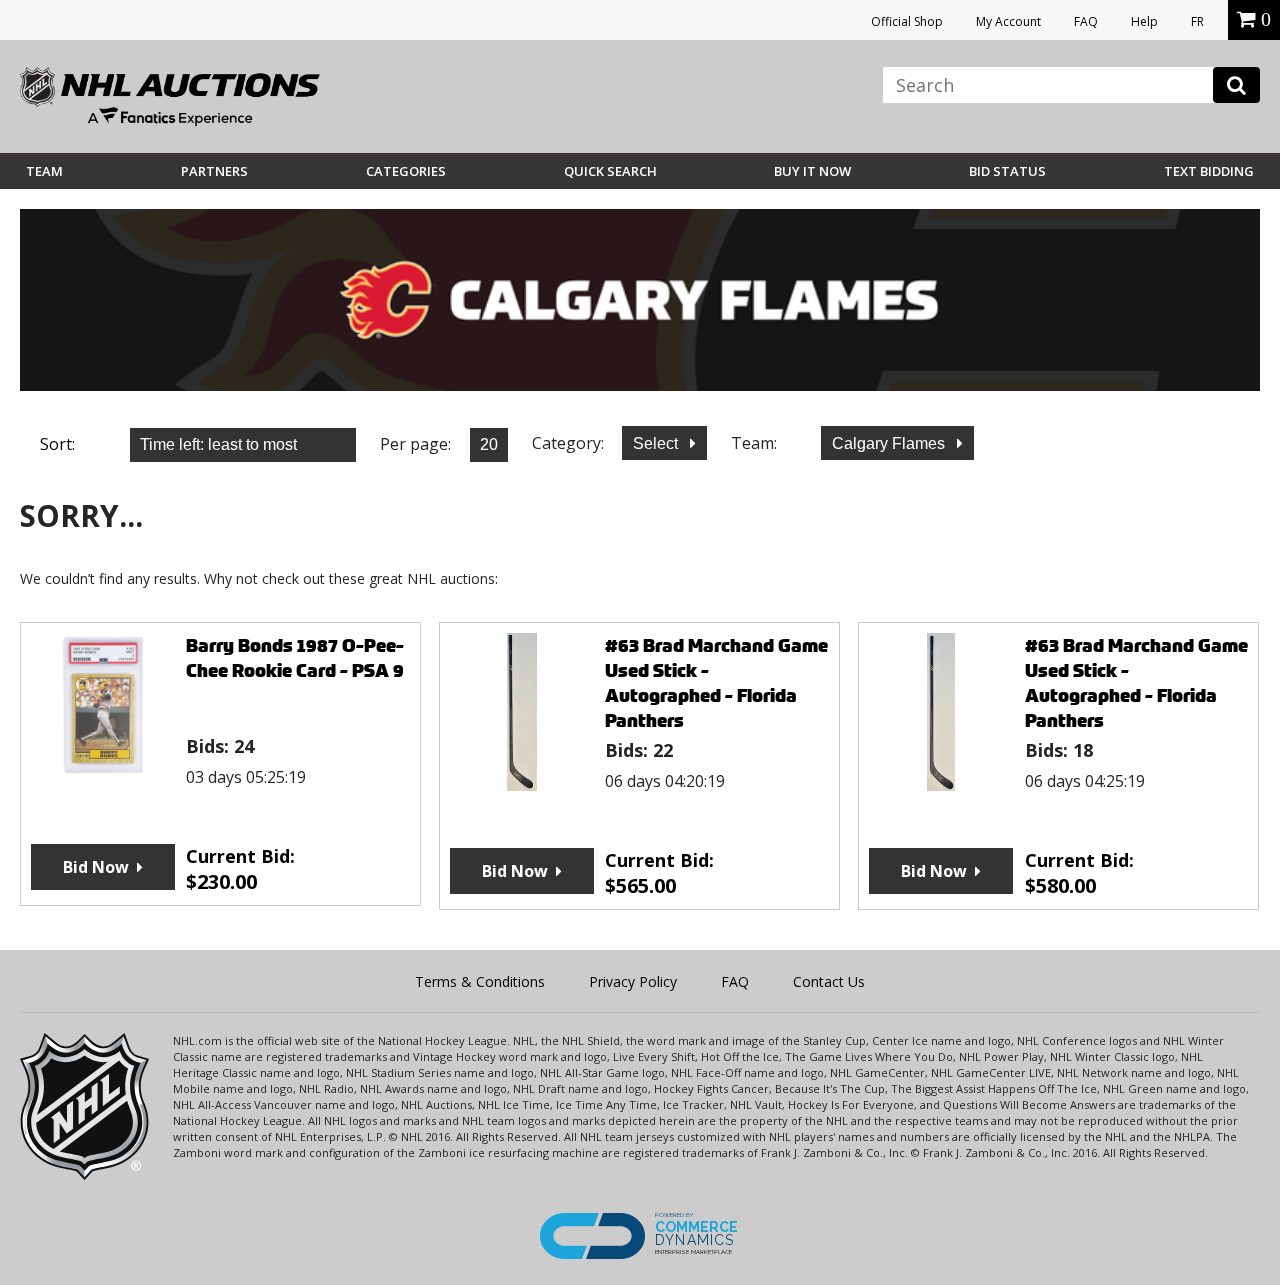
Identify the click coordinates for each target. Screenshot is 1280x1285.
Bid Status (1007, 171)
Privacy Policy (633, 981)
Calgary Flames (890, 443)
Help (1144, 21)
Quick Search (610, 171)
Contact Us (829, 981)
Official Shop (907, 21)
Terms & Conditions (480, 981)
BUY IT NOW (812, 171)
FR (1197, 21)
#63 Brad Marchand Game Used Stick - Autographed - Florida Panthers (716, 683)
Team (44, 171)
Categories (406, 171)
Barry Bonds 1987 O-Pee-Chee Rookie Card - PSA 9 (295, 658)
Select (657, 443)
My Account (1008, 21)
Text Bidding (1209, 171)
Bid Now (96, 867)
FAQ (1086, 21)
